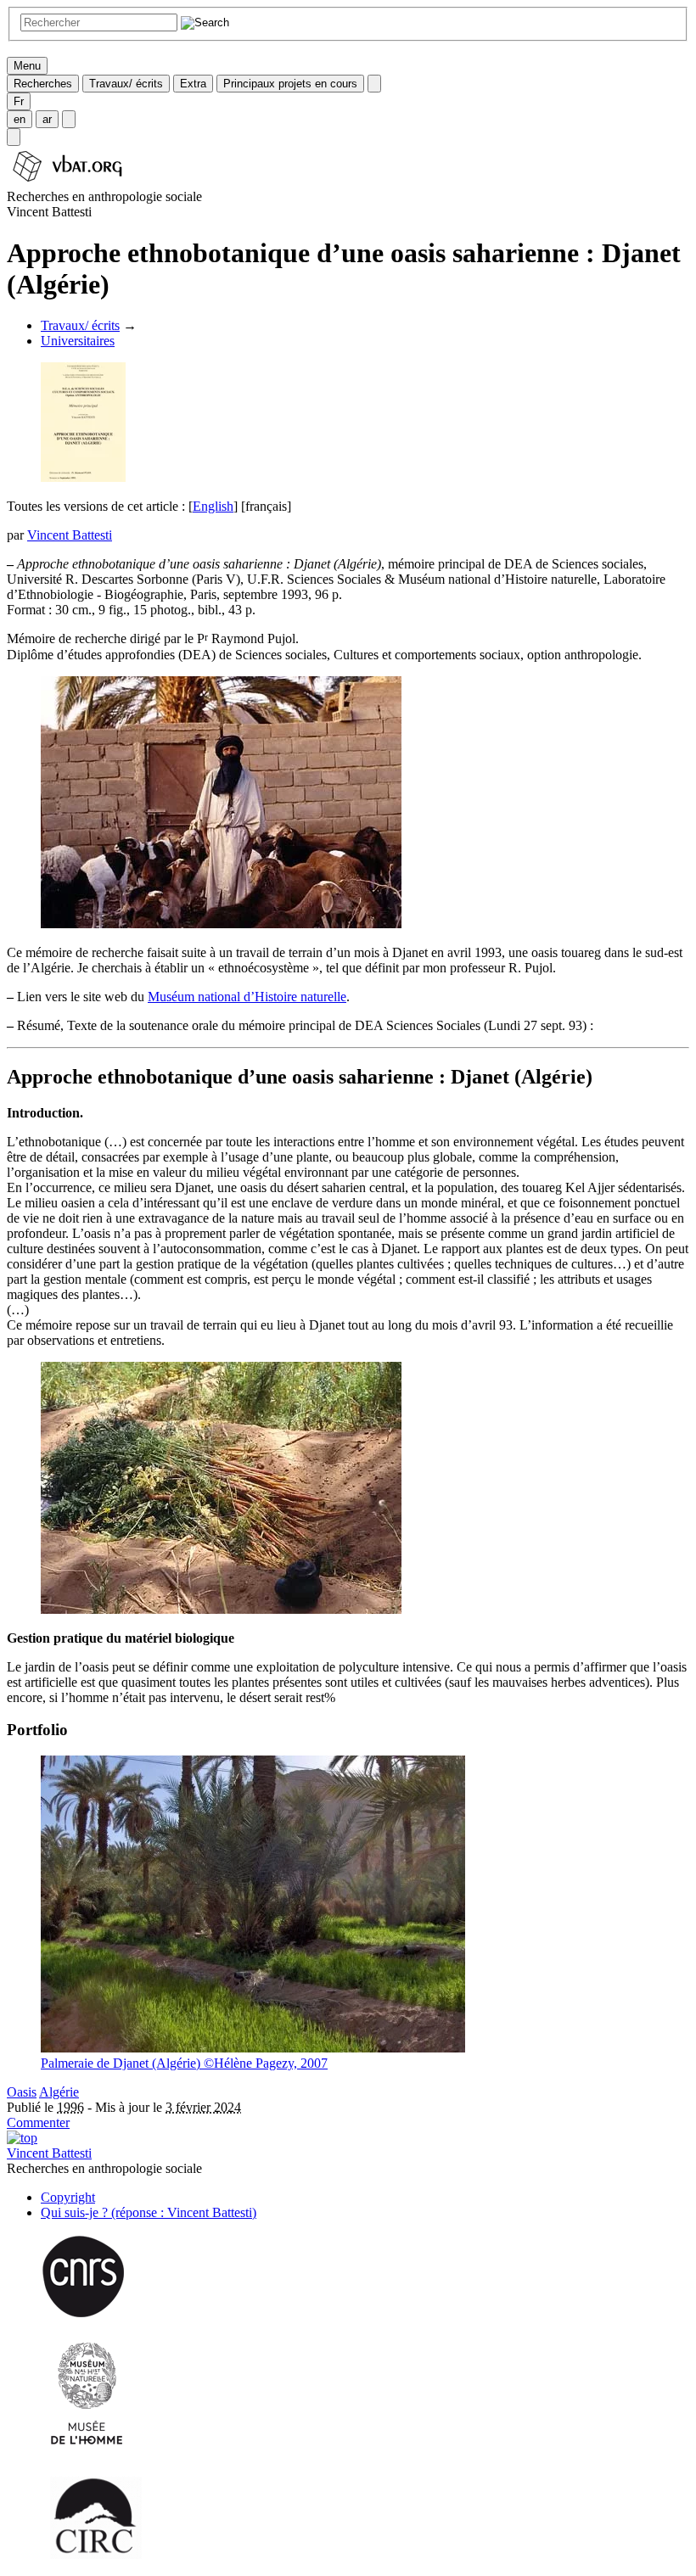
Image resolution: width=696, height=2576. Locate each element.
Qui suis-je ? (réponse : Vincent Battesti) (149, 2212)
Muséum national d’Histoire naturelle (247, 997)
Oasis (22, 2092)
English (213, 506)
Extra (193, 84)
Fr (19, 101)
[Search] (14, 137)
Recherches (43, 84)
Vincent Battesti (70, 535)
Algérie (59, 2092)
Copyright (68, 2197)
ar (47, 119)
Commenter (38, 2122)
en (20, 119)
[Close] (374, 84)
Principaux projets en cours (290, 84)
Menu (27, 66)
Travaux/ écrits (126, 84)
